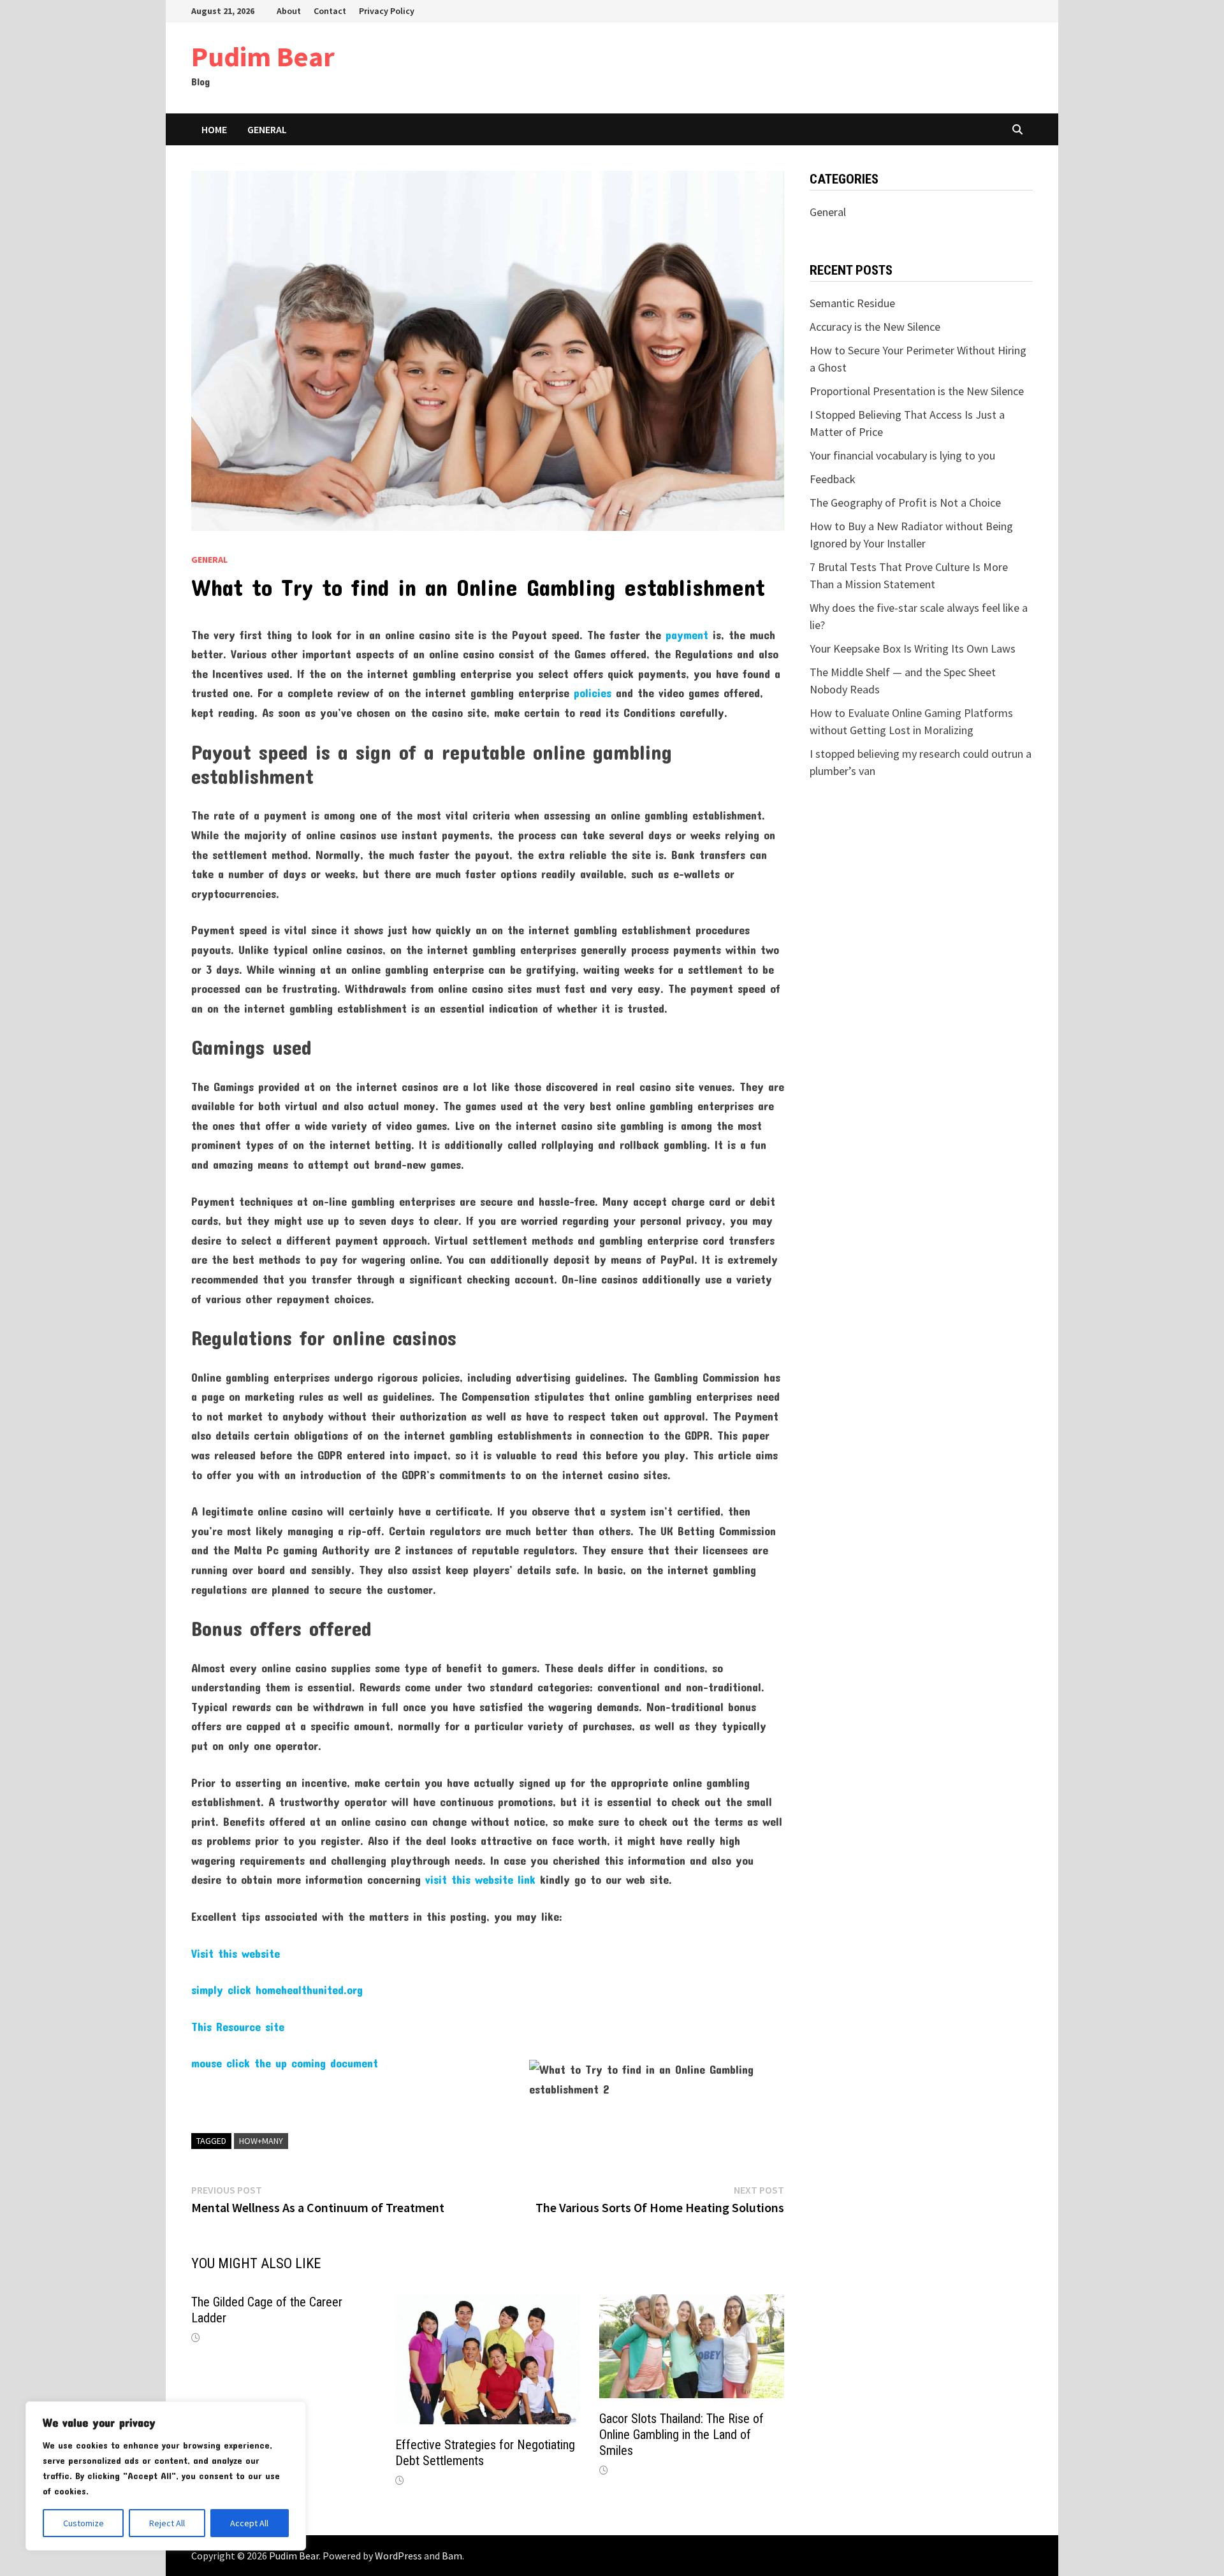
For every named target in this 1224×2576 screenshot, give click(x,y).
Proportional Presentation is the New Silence (917, 391)
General (267, 129)
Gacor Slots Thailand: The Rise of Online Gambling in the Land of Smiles (681, 2435)
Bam (452, 2556)
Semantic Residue (852, 303)
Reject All (167, 2523)
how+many (261, 2141)
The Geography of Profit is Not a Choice (905, 503)
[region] (166, 2476)
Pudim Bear (263, 56)
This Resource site (238, 2027)
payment (687, 635)
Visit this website (236, 1953)
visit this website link (480, 1879)
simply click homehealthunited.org (277, 1990)
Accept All (249, 2523)
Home (214, 129)
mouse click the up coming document (285, 2063)
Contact (330, 11)
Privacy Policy (387, 11)
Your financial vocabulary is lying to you (902, 455)
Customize (84, 2523)
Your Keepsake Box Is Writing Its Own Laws (913, 648)
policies (593, 693)
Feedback (833, 479)
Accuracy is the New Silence (875, 327)
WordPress (398, 2556)
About (289, 11)
